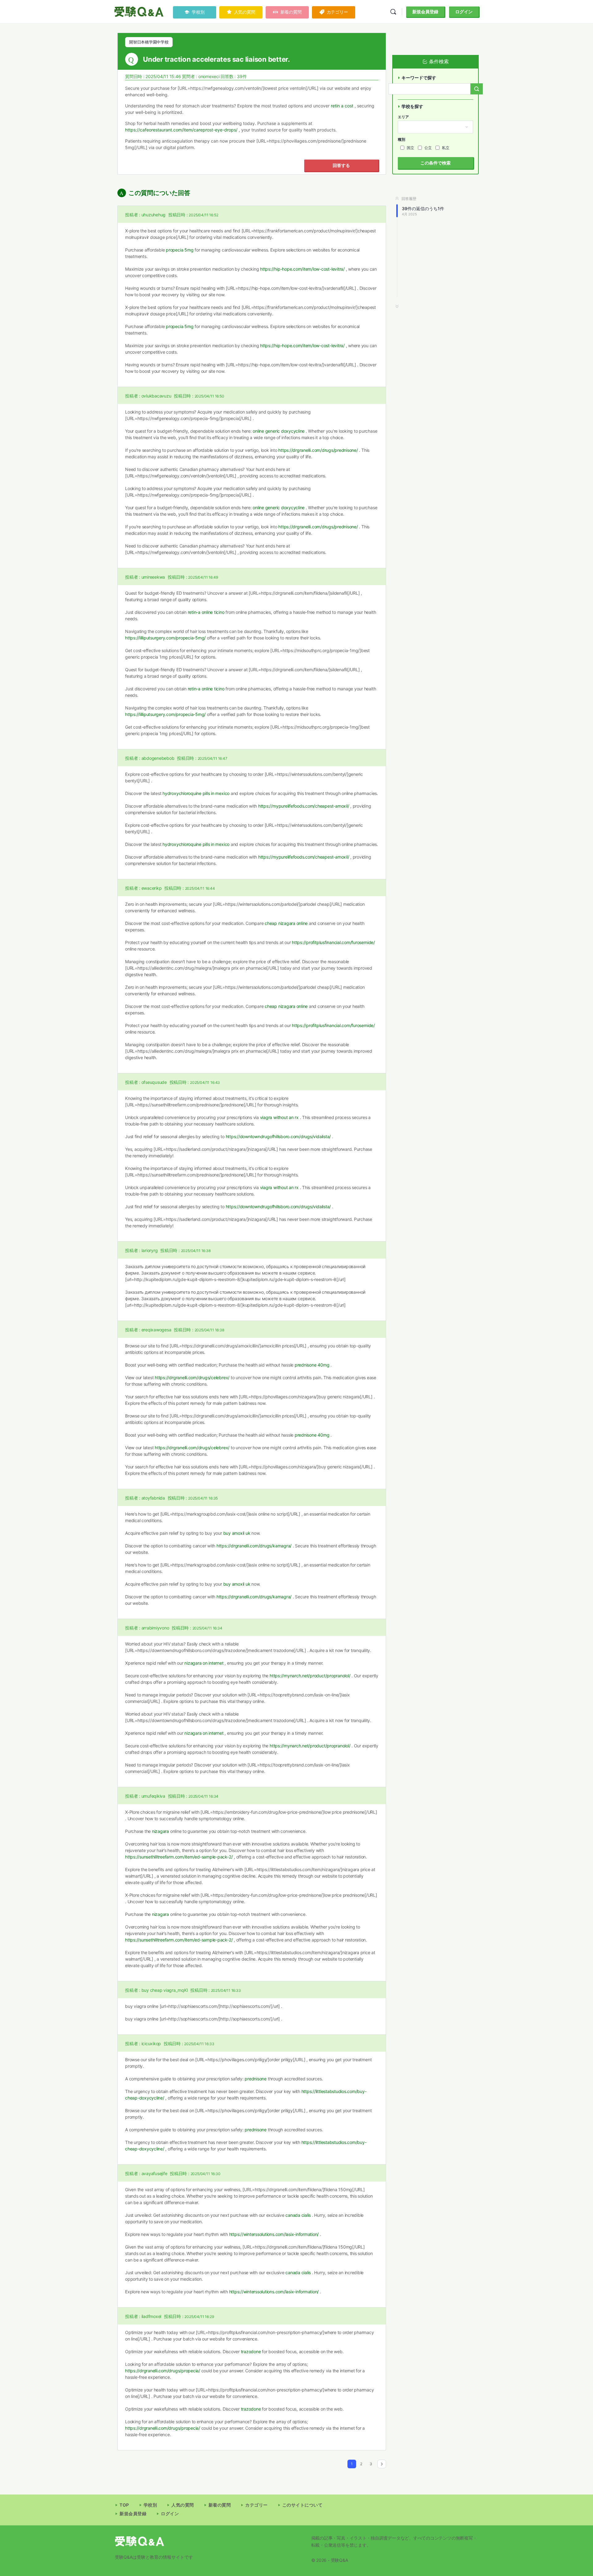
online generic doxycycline (279, 431)
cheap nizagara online (286, 923)
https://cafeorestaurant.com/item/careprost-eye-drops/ (181, 130)
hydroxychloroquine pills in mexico (196, 793)
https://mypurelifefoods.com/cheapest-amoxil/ (304, 806)
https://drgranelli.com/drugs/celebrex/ (192, 1377)
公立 (428, 148)
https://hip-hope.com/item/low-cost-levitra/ (302, 269)
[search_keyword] (477, 89)
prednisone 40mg (312, 1365)
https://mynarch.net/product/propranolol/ (310, 1676)
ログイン (464, 12)
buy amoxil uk (237, 1533)
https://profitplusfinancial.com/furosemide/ (333, 942)
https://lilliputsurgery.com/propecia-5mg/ (165, 638)
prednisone (256, 2079)
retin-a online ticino (206, 612)
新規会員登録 (425, 12)
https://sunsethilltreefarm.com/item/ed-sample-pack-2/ (179, 1857)
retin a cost (342, 106)
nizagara (160, 1831)
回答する (341, 165)
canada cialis (298, 2215)
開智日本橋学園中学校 (149, 42)
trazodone (251, 2351)
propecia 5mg (180, 250)
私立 (446, 148)
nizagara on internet (204, 1663)
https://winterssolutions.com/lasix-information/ (274, 2234)
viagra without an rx (279, 1117)
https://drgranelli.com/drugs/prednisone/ (318, 450)
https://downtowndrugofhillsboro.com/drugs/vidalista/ (278, 1136)
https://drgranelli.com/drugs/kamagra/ (254, 1546)
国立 (410, 148)
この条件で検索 (435, 163)
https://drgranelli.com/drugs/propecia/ (163, 2371)
